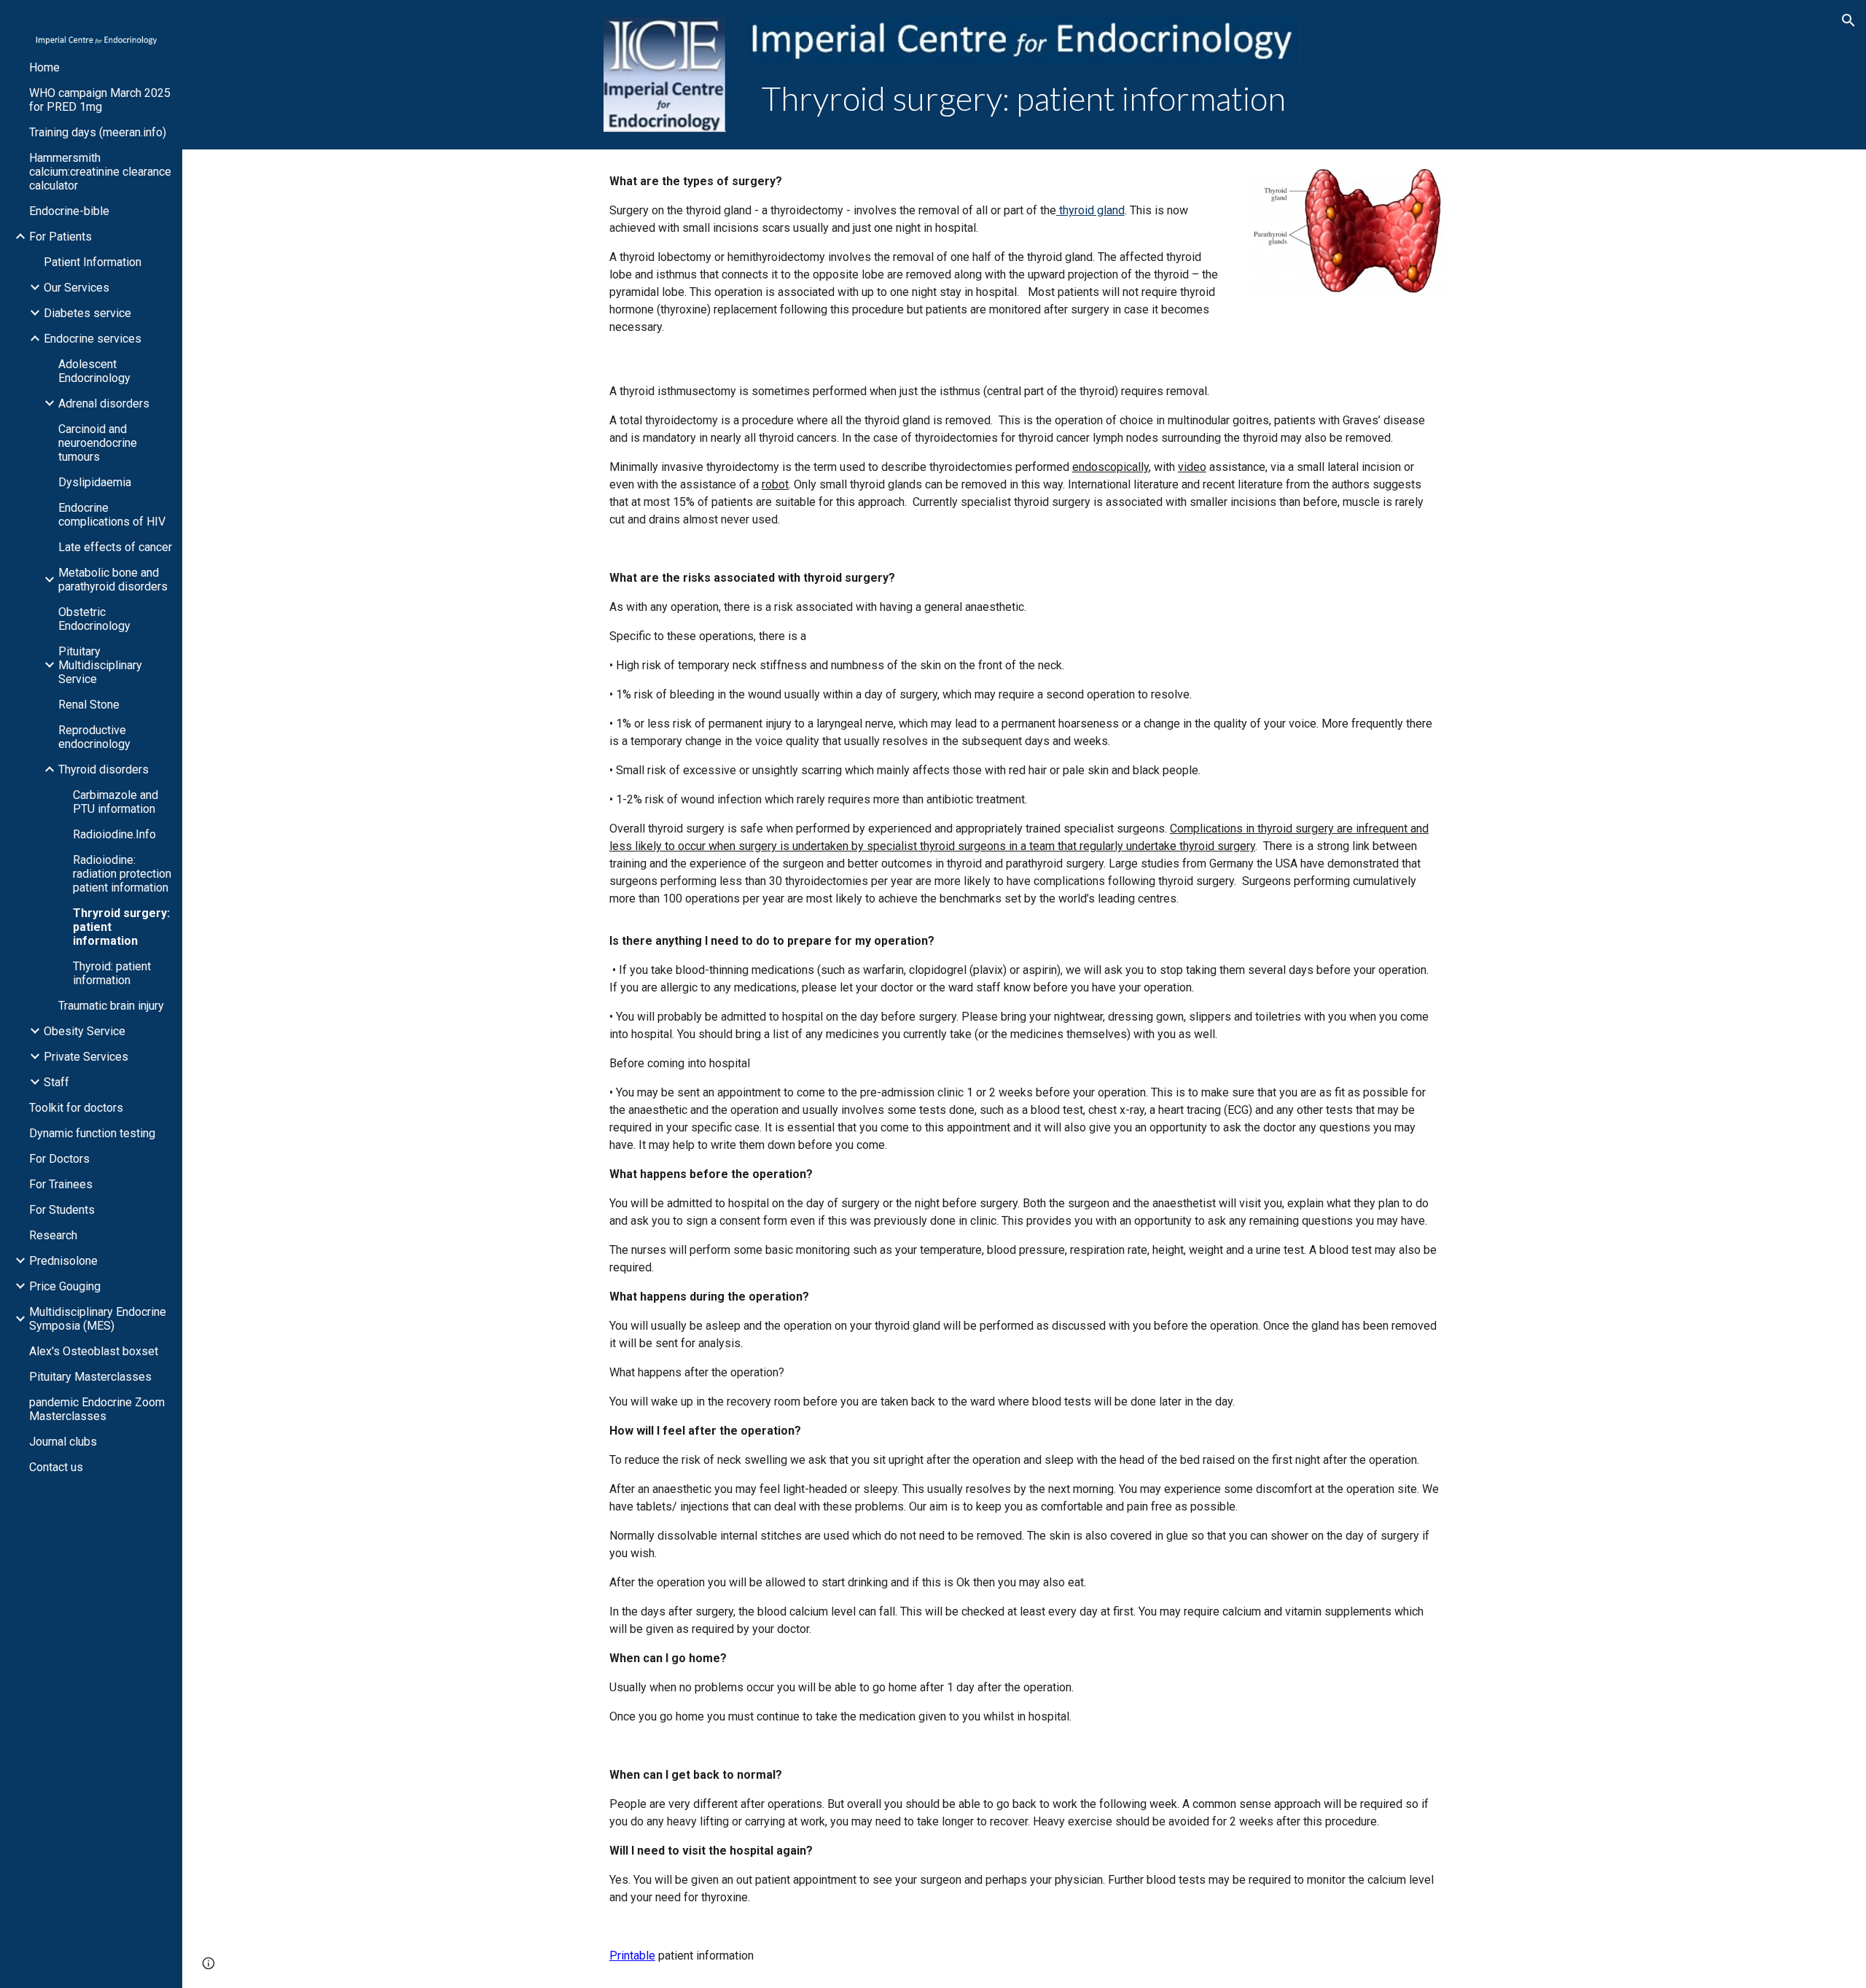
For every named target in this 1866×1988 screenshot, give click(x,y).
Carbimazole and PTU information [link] (116, 802)
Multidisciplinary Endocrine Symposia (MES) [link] (98, 1319)
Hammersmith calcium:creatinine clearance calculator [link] (100, 172)
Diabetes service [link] (87, 313)
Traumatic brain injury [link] (111, 1006)
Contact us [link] (56, 1467)
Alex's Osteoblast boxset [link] (94, 1351)
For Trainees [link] (61, 1184)
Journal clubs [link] (63, 1442)
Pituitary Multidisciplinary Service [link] (100, 665)
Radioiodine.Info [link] (114, 834)
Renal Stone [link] (89, 705)
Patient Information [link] (93, 262)
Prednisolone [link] (63, 1261)
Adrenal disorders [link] (104, 404)
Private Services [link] (86, 1057)
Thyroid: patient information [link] (112, 973)
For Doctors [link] (59, 1159)
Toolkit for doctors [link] (76, 1108)
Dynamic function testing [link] (92, 1133)
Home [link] (44, 67)
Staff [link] (56, 1082)
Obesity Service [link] (85, 1031)
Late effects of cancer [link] (115, 547)
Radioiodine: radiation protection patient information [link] (122, 874)
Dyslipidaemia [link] (95, 482)
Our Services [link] (77, 288)
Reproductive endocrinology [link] (94, 737)
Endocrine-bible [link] (69, 211)
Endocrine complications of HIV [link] (112, 515)
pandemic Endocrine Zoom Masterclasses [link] (97, 1409)
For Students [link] (62, 1210)
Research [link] (53, 1235)
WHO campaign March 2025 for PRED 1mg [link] (100, 100)
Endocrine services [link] (93, 339)
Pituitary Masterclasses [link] (90, 1377)
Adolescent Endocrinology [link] (94, 371)
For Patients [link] (60, 237)
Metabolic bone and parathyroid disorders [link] (113, 580)
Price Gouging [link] (65, 1286)
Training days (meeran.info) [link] (98, 132)
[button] (1849, 20)
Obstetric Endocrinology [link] (94, 619)
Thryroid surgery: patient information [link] (121, 927)
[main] (1024, 99)
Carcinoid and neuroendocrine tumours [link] (98, 443)
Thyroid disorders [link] (104, 769)
